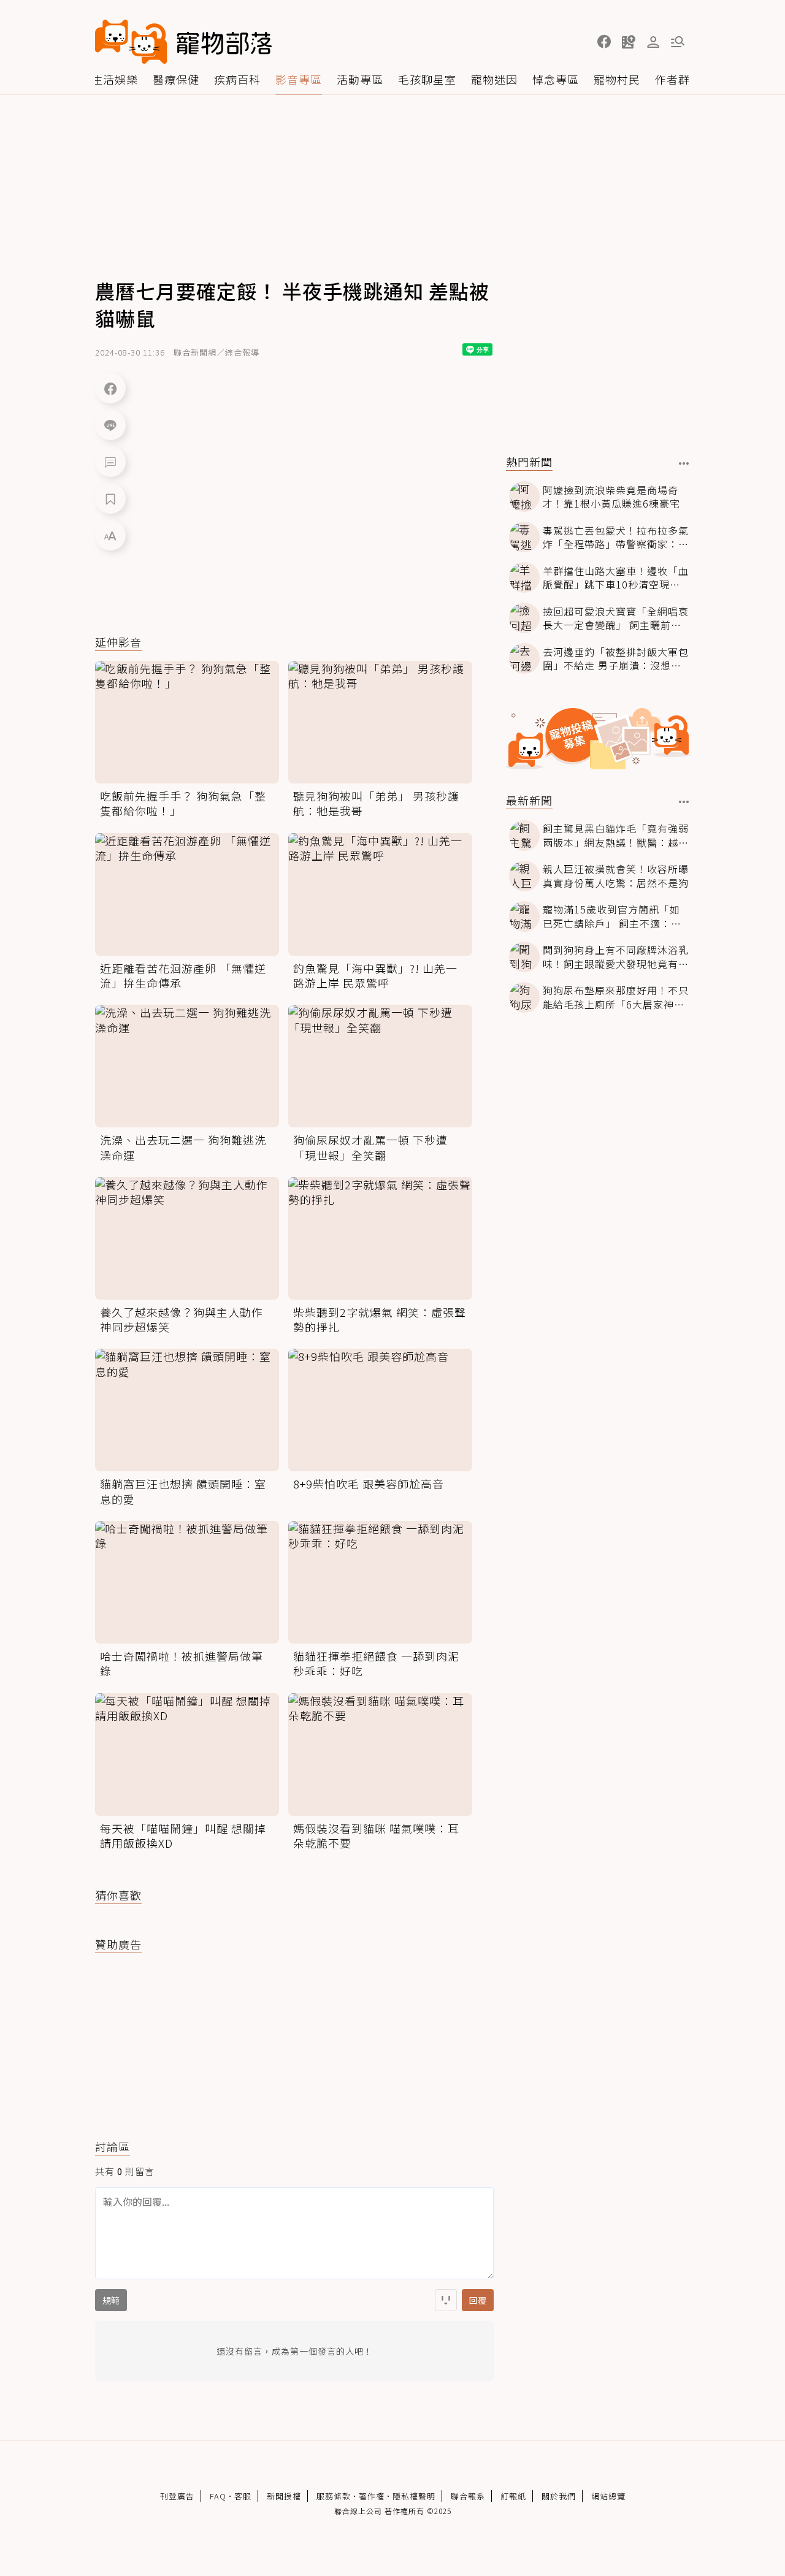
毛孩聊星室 (427, 79)
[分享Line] (110, 425)
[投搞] (629, 42)
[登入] (653, 42)
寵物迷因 (494, 79)
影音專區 (299, 79)
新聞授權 (284, 2496)
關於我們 (559, 2496)
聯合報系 (468, 2496)
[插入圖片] (446, 2300)
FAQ (218, 2496)
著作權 (372, 2496)
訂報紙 (513, 2496)
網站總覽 (608, 2496)
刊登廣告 (177, 2496)
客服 (243, 2496)
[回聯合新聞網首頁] (131, 42)
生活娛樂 (115, 79)
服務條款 (334, 2496)
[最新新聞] (684, 802)
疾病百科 (237, 79)
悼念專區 (556, 79)
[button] (604, 42)
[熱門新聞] (684, 463)
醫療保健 (176, 79)
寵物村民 (617, 79)
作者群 (672, 79)
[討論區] (110, 462)
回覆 (478, 2300)
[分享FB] (110, 388)
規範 (111, 2300)
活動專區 (360, 79)
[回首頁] (183, 42)
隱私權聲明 (414, 2496)
